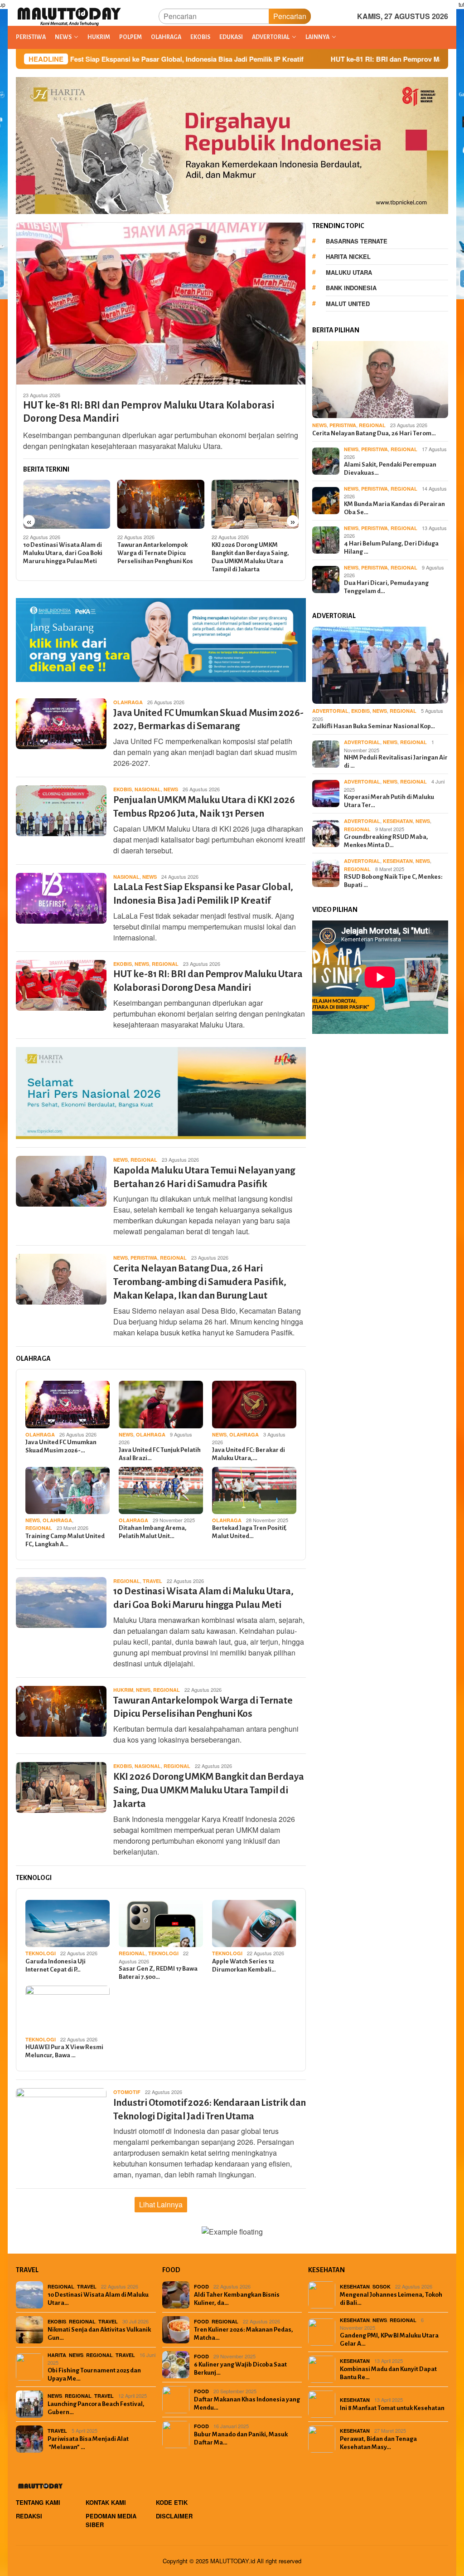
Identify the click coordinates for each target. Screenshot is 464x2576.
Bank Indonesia (351, 288)
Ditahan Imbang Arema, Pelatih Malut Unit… (153, 1532)
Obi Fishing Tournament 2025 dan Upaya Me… (94, 2374)
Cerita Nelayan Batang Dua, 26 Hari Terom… (374, 433)
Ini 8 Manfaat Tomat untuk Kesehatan (392, 2408)
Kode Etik (172, 2502)
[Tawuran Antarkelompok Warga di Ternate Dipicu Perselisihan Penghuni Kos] (161, 504)
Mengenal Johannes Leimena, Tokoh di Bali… (391, 2299)
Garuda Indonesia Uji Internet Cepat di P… (56, 1965)
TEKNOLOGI (41, 1953)
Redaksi (29, 2516)
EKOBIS (123, 789)
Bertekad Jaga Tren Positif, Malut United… (249, 1532)
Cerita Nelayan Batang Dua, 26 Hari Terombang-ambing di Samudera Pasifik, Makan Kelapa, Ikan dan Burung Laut (200, 1282)
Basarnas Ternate (357, 241)
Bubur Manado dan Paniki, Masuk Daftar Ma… (241, 2438)
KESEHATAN (398, 821)
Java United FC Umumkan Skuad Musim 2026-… (61, 1446)
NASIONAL (148, 789)
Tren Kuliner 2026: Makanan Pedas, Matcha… (244, 2334)
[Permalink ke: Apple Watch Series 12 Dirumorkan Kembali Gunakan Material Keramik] (254, 1923)
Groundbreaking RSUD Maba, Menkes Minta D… (386, 841)
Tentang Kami (38, 2502)
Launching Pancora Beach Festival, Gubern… (96, 2408)
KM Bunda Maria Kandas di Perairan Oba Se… (394, 508)
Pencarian (290, 16)
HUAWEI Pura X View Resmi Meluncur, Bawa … (64, 2051)
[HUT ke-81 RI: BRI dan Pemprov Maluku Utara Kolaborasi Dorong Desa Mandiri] (161, 303)
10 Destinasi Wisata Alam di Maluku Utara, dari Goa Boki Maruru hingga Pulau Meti (63, 553)
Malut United (348, 304)
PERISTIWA (144, 1258)
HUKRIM (123, 1690)
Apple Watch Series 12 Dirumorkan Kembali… (244, 1965)
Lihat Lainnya (161, 2204)
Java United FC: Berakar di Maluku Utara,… (249, 1454)
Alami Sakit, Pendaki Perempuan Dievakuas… (390, 469)
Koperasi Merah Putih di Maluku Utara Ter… (389, 801)
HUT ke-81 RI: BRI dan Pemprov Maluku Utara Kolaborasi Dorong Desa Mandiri (338, 59)
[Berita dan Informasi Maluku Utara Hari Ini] (70, 15)
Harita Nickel (348, 256)
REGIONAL (165, 964)
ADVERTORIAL (330, 711)
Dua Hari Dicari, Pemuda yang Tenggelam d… (386, 587)
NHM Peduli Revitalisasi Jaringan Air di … (396, 762)
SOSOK (382, 2286)
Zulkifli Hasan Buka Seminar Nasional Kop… (374, 726)
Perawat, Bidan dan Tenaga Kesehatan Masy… (378, 2443)
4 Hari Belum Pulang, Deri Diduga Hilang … (391, 548)
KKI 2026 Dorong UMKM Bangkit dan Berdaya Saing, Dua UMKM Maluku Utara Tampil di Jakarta (250, 557)
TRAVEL (152, 1581)
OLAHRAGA (128, 702)
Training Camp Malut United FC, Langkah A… (65, 1540)
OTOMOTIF (127, 2092)
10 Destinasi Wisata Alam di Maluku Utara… (98, 2299)
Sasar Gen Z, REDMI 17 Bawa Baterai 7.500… (158, 1973)
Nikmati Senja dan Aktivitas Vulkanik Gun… (99, 2334)
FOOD (201, 2286)
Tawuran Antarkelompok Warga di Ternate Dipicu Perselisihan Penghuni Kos (155, 553)
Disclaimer (174, 2516)
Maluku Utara (349, 272)
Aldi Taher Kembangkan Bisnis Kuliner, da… (237, 2299)
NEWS (171, 789)
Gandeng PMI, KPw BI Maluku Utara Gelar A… (389, 2340)
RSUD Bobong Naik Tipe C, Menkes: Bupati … (393, 881)
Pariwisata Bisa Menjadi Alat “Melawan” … (88, 2443)
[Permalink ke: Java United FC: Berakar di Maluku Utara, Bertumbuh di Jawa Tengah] (254, 1404)
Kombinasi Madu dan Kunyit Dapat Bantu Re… (388, 2373)
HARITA (57, 2355)
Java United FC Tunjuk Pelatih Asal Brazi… (160, 1454)
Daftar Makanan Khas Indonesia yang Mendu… (247, 2403)
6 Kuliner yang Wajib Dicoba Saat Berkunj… (240, 2369)
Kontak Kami (106, 2502)
